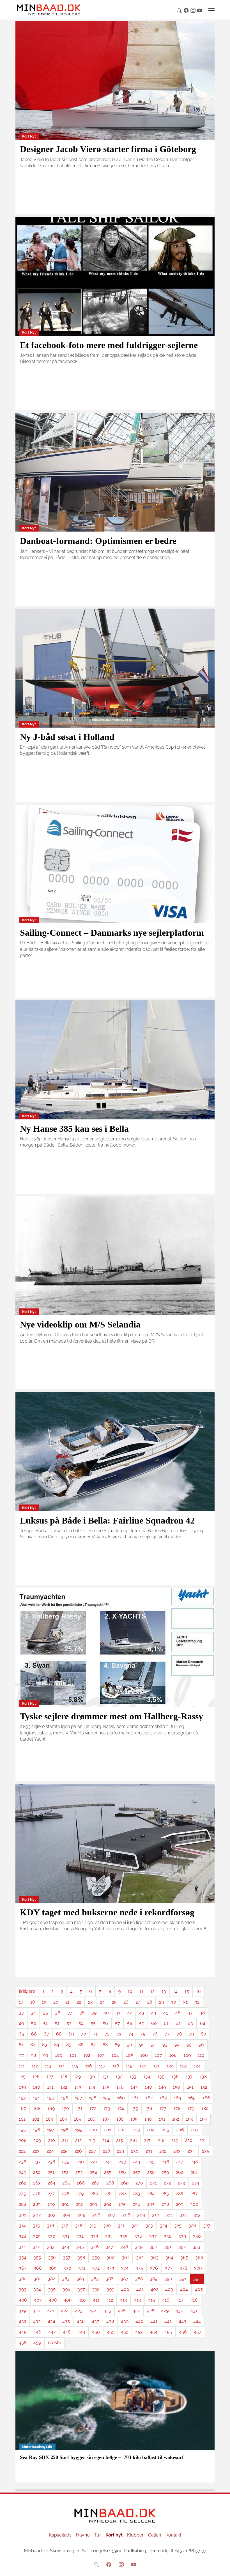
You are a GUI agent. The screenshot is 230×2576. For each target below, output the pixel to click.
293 (93, 2204)
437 (96, 2321)
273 (181, 2183)
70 (83, 2034)
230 (135, 2151)
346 (95, 2247)
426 (122, 2311)
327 (207, 2226)
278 (66, 2194)
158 (93, 2098)
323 (149, 2226)
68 (59, 2034)
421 (51, 2311)
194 (203, 2119)
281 (109, 2194)
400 (125, 2289)
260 (180, 2172)
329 (37, 2236)
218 (161, 2140)
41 (118, 2013)
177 (163, 2108)
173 (107, 2108)
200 (93, 2130)
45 (166, 2013)
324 (164, 2226)
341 (22, 2247)
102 (87, 2055)
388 (139, 2279)
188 (120, 2119)
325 (178, 2226)
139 (22, 2087)
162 (149, 2098)
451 (110, 2332)
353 (196, 2247)
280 (94, 2194)
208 (23, 2140)
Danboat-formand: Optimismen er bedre (98, 541)
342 (36, 2247)
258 (151, 2172)
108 (173, 2055)
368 (38, 2268)
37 (70, 2013)
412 (110, 2300)
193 (189, 2119)
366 (199, 2257)
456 (183, 2332)
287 (194, 2194)
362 (140, 2257)
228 (106, 2151)
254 (93, 2172)
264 (51, 2183)
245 (151, 2162)
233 (177, 2151)
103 (101, 2055)
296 (136, 2204)
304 (66, 2215)
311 (170, 2215)
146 (120, 2087)
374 (125, 2268)
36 (58, 2013)
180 (205, 2108)
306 (96, 2215)
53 (69, 2023)
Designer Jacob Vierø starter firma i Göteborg (108, 149)
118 (116, 2066)
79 (191, 2034)
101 (73, 2055)
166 (206, 2098)
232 (163, 2151)
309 (141, 2215)
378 (183, 2268)
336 (138, 2236)
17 (21, 2002)
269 (125, 2183)
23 (90, 2002)
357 (67, 2257)
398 (96, 2289)
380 (23, 2279)
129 (77, 2077)
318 (79, 2226)
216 (133, 2140)
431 (194, 2311)
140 (36, 2087)
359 (96, 2257)
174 (121, 2108)
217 (147, 2140)
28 (150, 2002)
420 (37, 2311)
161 (135, 2098)
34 (33, 2013)
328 (22, 2236)
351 (168, 2247)
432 (22, 2321)
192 (176, 2119)
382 (51, 2279)
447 (52, 2332)
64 (203, 2023)
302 (37, 2215)
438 (110, 2321)
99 (45, 2055)
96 (201, 2045)
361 (125, 2257)
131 (105, 2077)
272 (167, 2183)
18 (33, 2002)
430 (180, 2311)
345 (80, 2247)
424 (93, 2311)
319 (93, 2226)
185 (78, 2119)
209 (37, 2140)
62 (178, 2023)
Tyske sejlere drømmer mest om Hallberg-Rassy (111, 1716)
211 (65, 2140)
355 (37, 2257)
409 (68, 2300)
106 (144, 2055)
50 (34, 2023)
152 (204, 2087)
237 (37, 2162)
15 (187, 1991)
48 (202, 2013)
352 (182, 2247)
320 (107, 2226)
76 (155, 2034)
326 (192, 2226)
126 (36, 2077)
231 (149, 2151)
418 (194, 2300)
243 (122, 2162)
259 (165, 2172)
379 (198, 2268)
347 (110, 2247)
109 (187, 2055)
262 (22, 2183)
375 (139, 2268)
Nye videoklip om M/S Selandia (80, 1324)
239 (66, 2162)
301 (22, 2215)
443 (182, 2321)
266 (81, 2183)
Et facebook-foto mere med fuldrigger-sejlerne (109, 345)
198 (65, 2130)
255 (108, 2172)
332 (80, 2236)
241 (94, 2162)
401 (140, 2289)
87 (93, 2045)
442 (168, 2321)
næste (54, 2343)
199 (79, 2130)
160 (121, 2098)
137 (189, 2077)
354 (23, 2257)
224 (50, 2151)
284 (151, 2194)
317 (65, 2226)
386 (110, 2279)
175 (134, 2108)
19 (44, 2002)
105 (130, 2055)
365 (184, 2257)
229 (120, 2151)
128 (64, 2077)
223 (36, 2151)
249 (22, 2172)
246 (165, 2162)
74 (131, 2034)
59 (142, 2023)
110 (201, 2055)
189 (134, 2119)
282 (122, 2194)
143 (78, 2087)
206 (180, 2130)
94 (177, 2045)
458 (23, 2343)
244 (137, 2162)
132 (119, 2077)
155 (50, 2098)
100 (59, 2055)
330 (51, 2236)
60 (154, 2023)
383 (66, 2279)
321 (121, 2226)
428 (151, 2311)
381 (37, 2279)
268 (110, 2183)
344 (65, 2247)
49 (21, 2023)
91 (141, 2045)
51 (45, 2023)
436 (81, 2321)
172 (93, 2108)
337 (153, 2236)
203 (136, 2130)
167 (22, 2108)
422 (65, 2311)
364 (169, 2257)
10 (130, 1991)
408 (53, 2300)
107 (158, 2055)
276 (37, 2194)
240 (80, 2162)
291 (65, 2204)
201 (108, 2130)
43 (142, 2013)
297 (151, 2204)
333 (94, 2236)
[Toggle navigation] (211, 10)
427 (136, 2311)
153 (22, 2098)
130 (91, 2077)
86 (81, 2045)
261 (194, 2172)
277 (51, 2194)
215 (119, 2140)
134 (147, 2077)
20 (56, 2002)
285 (165, 2194)
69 (71, 2034)
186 (92, 2119)
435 (66, 2321)
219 (175, 2140)
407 (38, 2300)
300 (194, 2204)
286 (180, 2194)
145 (106, 2087)
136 (175, 2077)
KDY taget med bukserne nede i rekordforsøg (107, 1912)
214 (106, 2140)
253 (79, 2172)
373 (110, 2268)
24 (102, 2002)
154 (36, 2098)
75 (143, 2034)
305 (81, 2215)
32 (197, 2002)
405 (199, 2289)
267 (96, 2183)
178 (177, 2108)
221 (203, 2140)
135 (161, 2077)
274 (196, 2183)
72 (107, 2034)
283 (137, 2194)
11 (141, 1991)
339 (182, 2236)
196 (36, 2130)
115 (75, 2066)
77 (167, 2034)
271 (153, 2183)
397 (81, 2289)
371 (82, 2268)
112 (35, 2066)
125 (22, 2077)
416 (166, 2300)
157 (79, 2098)
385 (95, 2279)
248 (194, 2162)
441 (154, 2321)
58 (130, 2023)
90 (129, 2045)
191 (162, 2119)
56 (105, 2023)
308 (126, 2215)
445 (23, 2332)
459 (37, 2343)
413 (124, 2300)
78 (179, 2034)
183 (50, 2119)
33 (21, 2013)
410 (82, 2300)
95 (189, 2045)
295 (122, 2204)
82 (33, 2045)
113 (48, 2066)
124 (197, 2066)
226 (78, 2151)
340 (197, 2236)
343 (51, 2247)
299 (180, 2204)
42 (130, 2013)
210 (51, 2140)
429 (165, 2311)
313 (197, 2215)
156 (65, 2098)
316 (50, 2226)
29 (161, 2002)
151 (190, 2087)
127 (50, 2077)
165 (192, 2098)
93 (165, 2045)
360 (111, 2257)
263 (37, 2183)
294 (108, 2204)
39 (94, 2013)
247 (180, 2162)
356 (52, 2257)
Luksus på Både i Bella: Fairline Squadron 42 (107, 1520)
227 (92, 2151)
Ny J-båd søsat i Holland (67, 737)
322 (135, 2226)
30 (173, 2002)
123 (183, 2066)
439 (125, 2321)
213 (92, 2140)
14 (175, 1991)
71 (95, 2034)
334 (109, 2236)
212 (78, 2140)
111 (22, 2066)
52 (57, 2023)
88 (105, 2045)
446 (37, 2332)
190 (148, 2119)
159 (107, 2098)
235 (206, 2151)
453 (139, 2332)
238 (51, 2162)
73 (119, 2034)
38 (82, 2013)
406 (23, 2300)
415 (152, 2300)
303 (52, 2215)
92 (153, 2045)
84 (57, 2045)
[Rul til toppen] (222, 2568)
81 (21, 2045)
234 (191, 2151)
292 (79, 2204)
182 (36, 2119)
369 (52, 2268)
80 (203, 2034)
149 (162, 2087)
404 (184, 2289)
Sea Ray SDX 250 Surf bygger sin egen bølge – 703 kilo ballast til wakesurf (102, 2457)
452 (125, 2332)
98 (33, 2055)
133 (133, 2077)
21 (67, 2002)
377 (169, 2268)
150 (176, 2087)
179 (191, 2108)
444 (197, 2321)
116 (89, 2066)
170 (65, 2108)
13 (164, 1991)
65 (21, 2034)
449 (81, 2332)
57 (118, 2023)
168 (37, 2108)
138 (203, 2077)
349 (139, 2247)
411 (96, 2300)
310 (156, 2215)
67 (46, 2034)
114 (62, 2066)
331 (66, 2236)
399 (110, 2289)
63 (190, 2023)
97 (21, 2055)
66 (34, 2034)
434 (51, 2321)
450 (96, 2332)
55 (93, 2023)
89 (117, 2045)
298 (165, 2204)
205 (165, 2130)
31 (185, 2002)
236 (23, 2162)
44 (154, 2013)
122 (170, 2066)
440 (139, 2321)
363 (155, 2257)
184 (64, 2119)
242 (108, 2162)
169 (51, 2108)
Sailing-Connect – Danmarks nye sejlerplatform (112, 933)
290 (51, 2204)
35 (45, 2013)
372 (96, 2268)
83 (45, 2045)
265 (66, 2183)
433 (37, 2321)
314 (22, 2226)
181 (22, 2119)
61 (166, 2023)
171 (79, 2108)
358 (81, 2257)
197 (51, 2130)
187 (106, 2119)
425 (107, 2311)
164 (178, 2098)
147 (134, 2087)
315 (36, 2226)
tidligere (27, 1991)
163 (163, 2098)
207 (195, 2130)
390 (168, 2279)
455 (168, 2332)
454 (154, 2332)
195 (22, 2130)
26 (126, 2002)
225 (64, 2151)
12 (152, 1991)
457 (198, 2332)
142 (64, 2087)
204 (151, 2130)
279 (80, 2194)
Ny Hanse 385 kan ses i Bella (74, 1129)
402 (154, 2289)
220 (189, 2140)
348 (124, 2247)
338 (168, 2236)
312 (183, 2215)
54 (81, 2023)
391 (183, 2279)
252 (65, 2172)
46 (178, 2013)
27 (138, 2002)
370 (67, 2268)
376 (154, 2268)
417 (180, 2300)
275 (22, 2194)
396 (66, 2289)
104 (115, 2055)
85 (69, 2045)
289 (37, 2204)
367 (23, 2268)
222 (22, 2151)
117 (102, 2066)
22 (79, 2002)
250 (37, 2172)
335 (124, 2236)
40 (106, 2013)
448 (67, 2332)
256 (122, 2172)
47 (190, 2013)
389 (154, 2279)
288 (22, 2204)
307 (111, 2215)
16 (198, 1991)
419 (22, 2311)
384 (80, 2279)
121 (157, 2066)
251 (51, 2172)
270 (139, 2183)
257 (137, 2172)
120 (143, 2066)
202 (122, 2130)
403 (169, 2289)
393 (23, 2289)
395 (52, 2289)
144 (92, 2087)
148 (148, 2087)
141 (50, 2087)
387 (124, 2279)
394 (37, 2289)
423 (79, 2311)
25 (114, 2002)
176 (149, 2108)
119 (129, 2066)
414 (138, 2300)
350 (153, 2247)
